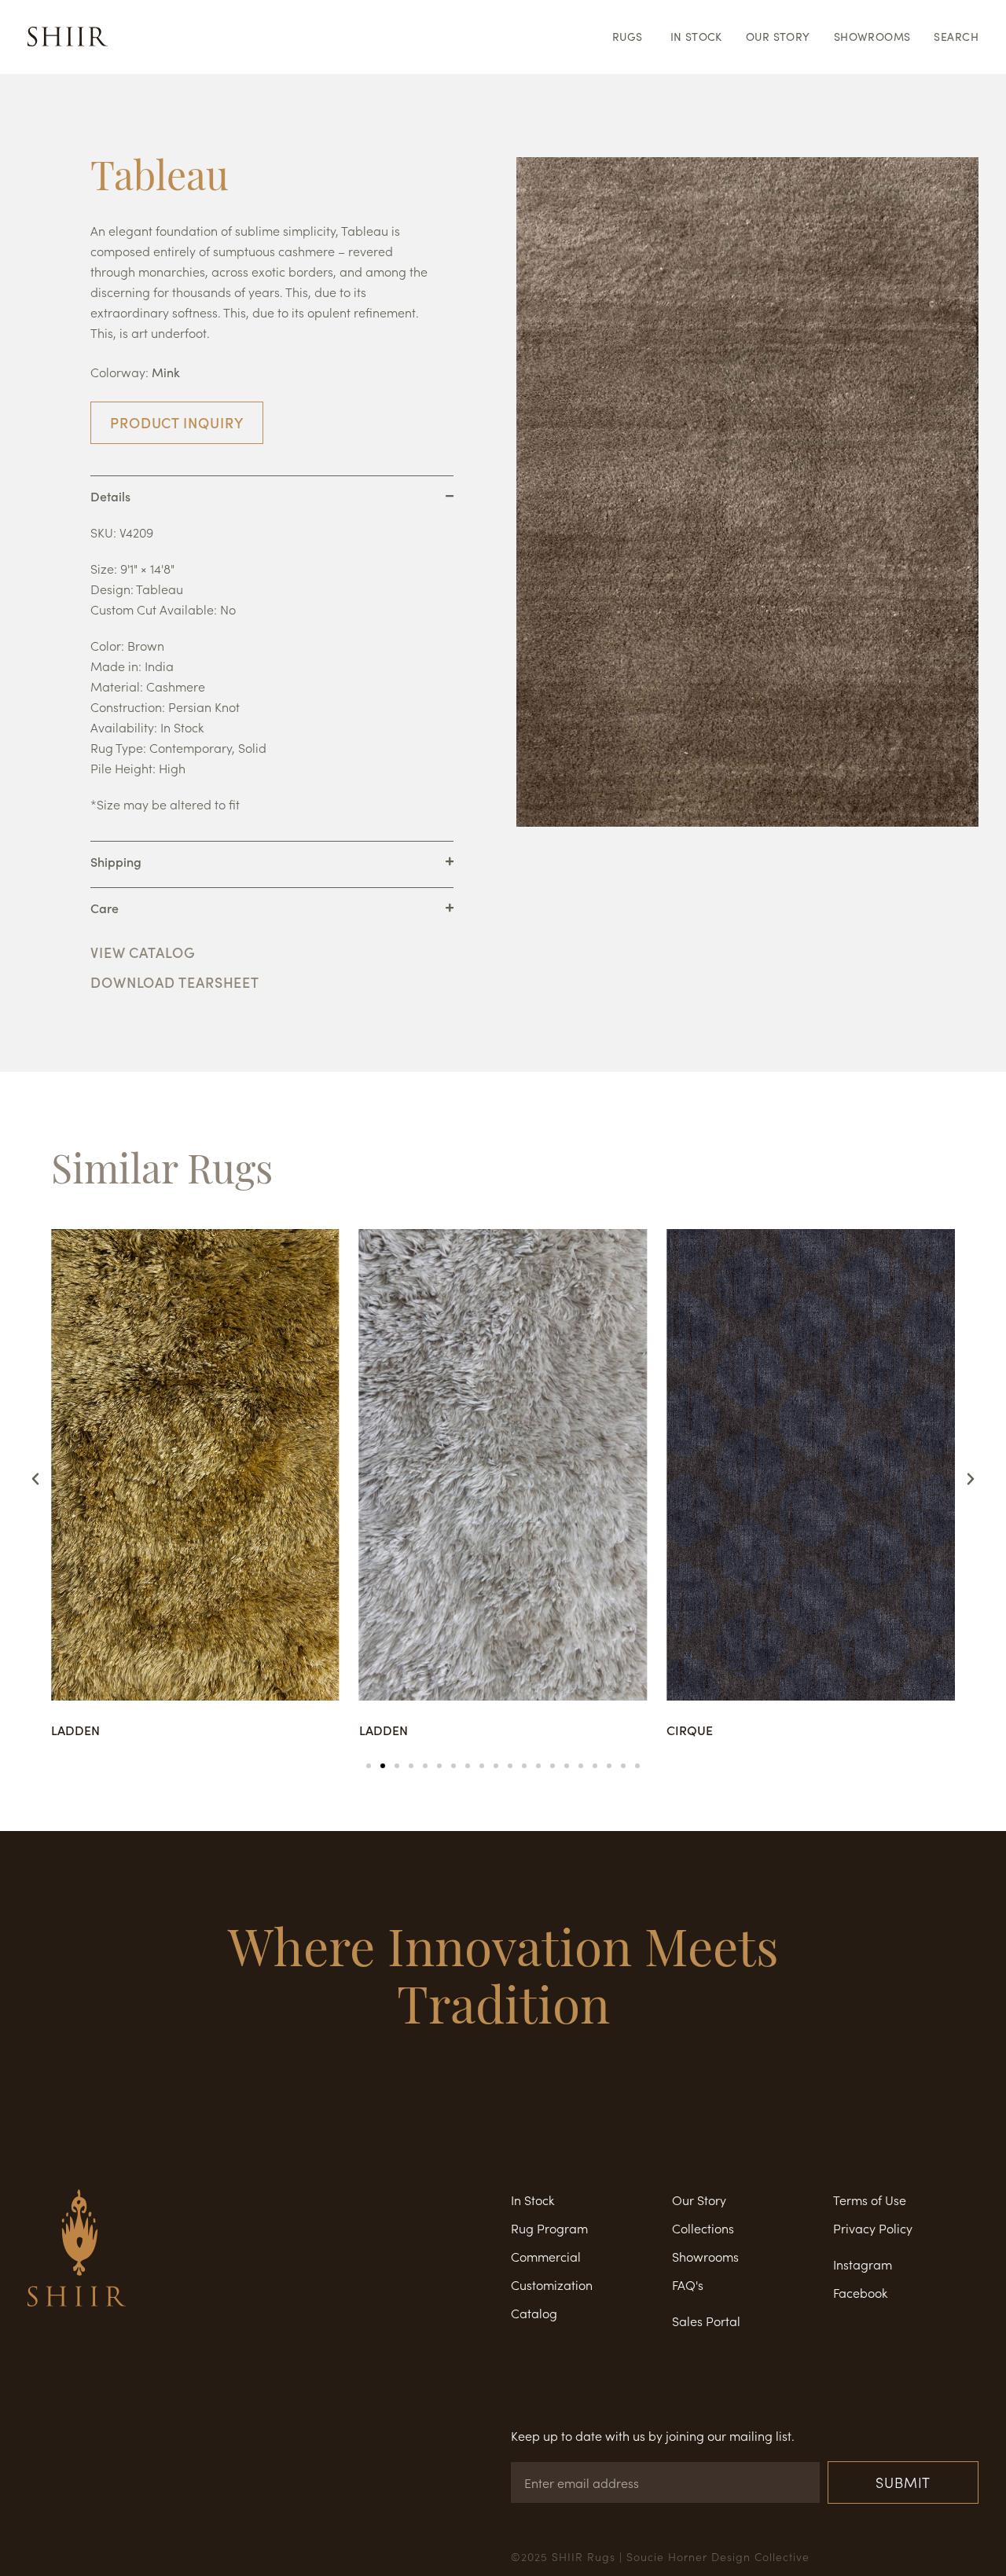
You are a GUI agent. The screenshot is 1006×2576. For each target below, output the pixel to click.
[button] (35, 1479)
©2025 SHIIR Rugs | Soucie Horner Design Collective (660, 2556)
